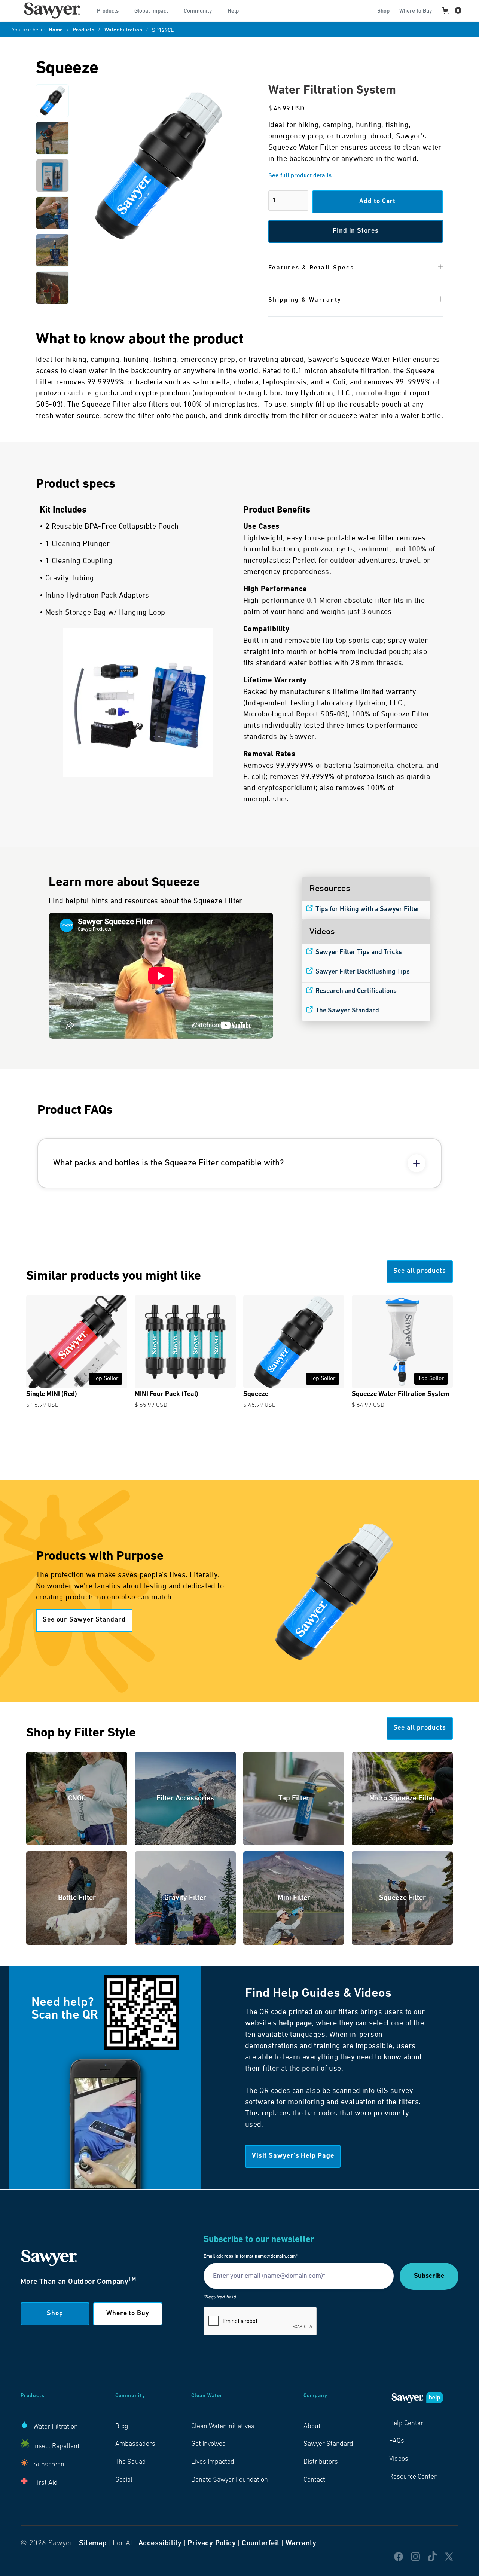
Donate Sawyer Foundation (230, 2480)
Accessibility (160, 2543)
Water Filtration (123, 30)
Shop (383, 11)
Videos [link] (399, 2459)
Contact (314, 2480)
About (312, 2427)
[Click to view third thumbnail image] (52, 175)
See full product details (300, 176)
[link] (52, 10)
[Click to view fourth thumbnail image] (52, 213)
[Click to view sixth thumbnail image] (52, 288)
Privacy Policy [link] (212, 2543)
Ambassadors (135, 2444)
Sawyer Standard (328, 2444)
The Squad (131, 2462)
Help (233, 11)
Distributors (321, 2462)
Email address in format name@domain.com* (251, 2256)
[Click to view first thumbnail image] (52, 101)
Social (124, 2480)
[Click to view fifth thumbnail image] (52, 250)
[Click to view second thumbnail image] (52, 138)
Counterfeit (260, 2543)
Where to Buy (416, 11)
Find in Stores (356, 231)
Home (56, 30)
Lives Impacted (213, 2462)
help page (295, 2023)
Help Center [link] (406, 2424)
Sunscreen (49, 2465)
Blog (122, 2427)
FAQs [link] (397, 2441)
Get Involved (209, 2444)
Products (83, 30)
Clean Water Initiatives (223, 2427)
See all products (420, 1271)
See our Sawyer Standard (84, 1620)
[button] (111, 10)
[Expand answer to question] (417, 1163)
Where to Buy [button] (128, 2314)
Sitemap (93, 2543)
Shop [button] (55, 2314)
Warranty (301, 2543)
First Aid (45, 2483)
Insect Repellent (57, 2447)
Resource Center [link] (413, 2477)
